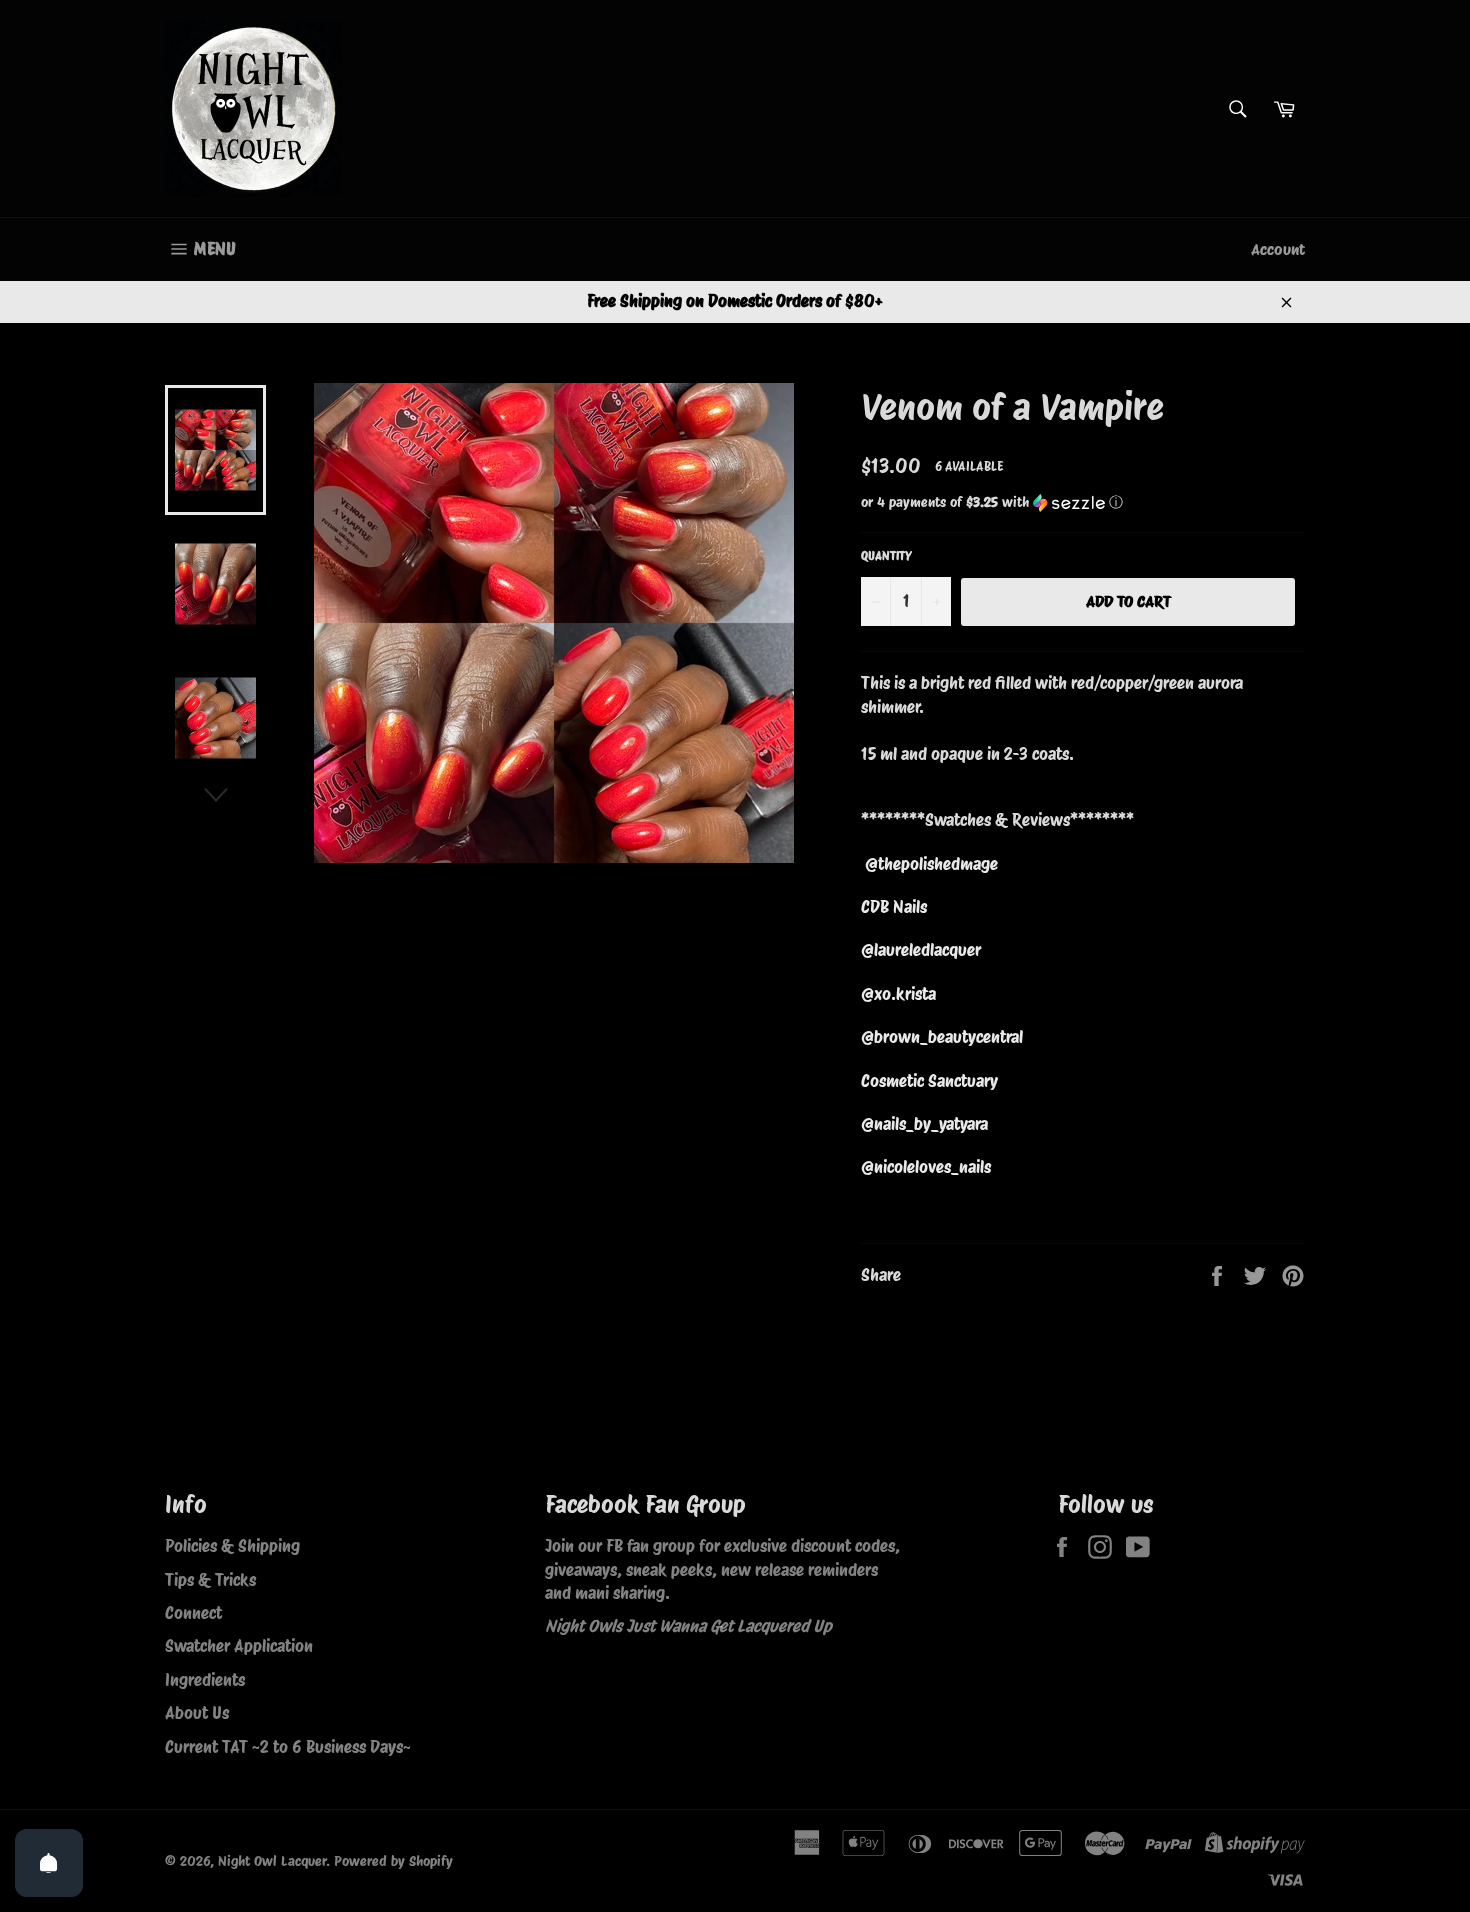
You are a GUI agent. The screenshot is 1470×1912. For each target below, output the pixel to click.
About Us (197, 1713)
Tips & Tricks (210, 1580)
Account (1278, 249)
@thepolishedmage (931, 864)
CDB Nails (894, 907)
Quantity (886, 555)
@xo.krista (898, 994)
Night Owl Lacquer (272, 1861)
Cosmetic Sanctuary (929, 1081)
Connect (193, 1613)
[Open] (49, 1863)
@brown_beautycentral (942, 1037)
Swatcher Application (239, 1646)
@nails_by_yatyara (924, 1124)
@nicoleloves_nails (926, 1167)
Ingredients (205, 1680)
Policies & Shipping (232, 1546)
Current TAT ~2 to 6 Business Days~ (288, 1747)
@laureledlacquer (921, 950)
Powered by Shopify (393, 1861)
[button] (1083, 502)
